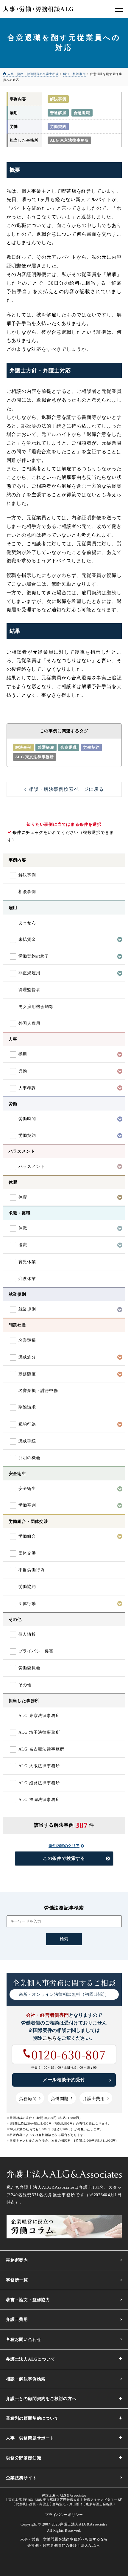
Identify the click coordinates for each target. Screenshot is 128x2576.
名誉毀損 (27, 1340)
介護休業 (27, 1279)
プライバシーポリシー (64, 2515)
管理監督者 (29, 990)
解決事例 (58, 99)
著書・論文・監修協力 (28, 2300)
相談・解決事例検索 (26, 2379)
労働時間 (27, 1119)
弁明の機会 (29, 1458)
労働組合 (27, 1536)
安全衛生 (27, 1489)
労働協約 (27, 1587)
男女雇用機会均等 (36, 1007)
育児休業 (27, 1262)
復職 (23, 1245)
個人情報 (27, 1634)
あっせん (27, 923)
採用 (23, 1054)
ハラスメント (32, 1167)
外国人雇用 (29, 1023)
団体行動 (27, 1604)
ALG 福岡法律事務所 (39, 1800)
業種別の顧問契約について (32, 2418)
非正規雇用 (29, 973)
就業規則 (27, 1309)
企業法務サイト (21, 2478)
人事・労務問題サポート (30, 2438)
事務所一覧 (17, 2280)
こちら (50, 2038)
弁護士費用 (94, 2099)
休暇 (23, 1197)
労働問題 (60, 2099)
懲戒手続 (27, 1441)
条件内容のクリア (64, 1846)
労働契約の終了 (34, 956)
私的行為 (27, 1424)
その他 (25, 1685)
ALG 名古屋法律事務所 (42, 1749)
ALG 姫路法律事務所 (39, 1783)
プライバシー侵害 (36, 1651)
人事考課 (27, 1088)
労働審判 (27, 1505)
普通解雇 (58, 113)
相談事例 (27, 892)
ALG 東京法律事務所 (70, 140)
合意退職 (82, 113)
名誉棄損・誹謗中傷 (38, 1391)
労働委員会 (29, 1668)
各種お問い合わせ (24, 2340)
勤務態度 (27, 1374)
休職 (23, 1228)
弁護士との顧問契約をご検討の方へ (41, 2399)
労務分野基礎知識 (24, 2458)
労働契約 (58, 127)
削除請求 (27, 1407)
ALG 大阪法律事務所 (39, 1766)
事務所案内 (17, 2260)
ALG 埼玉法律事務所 (39, 1732)
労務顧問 (28, 2099)
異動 (23, 1071)
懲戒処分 (27, 1357)
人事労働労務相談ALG (38, 9)
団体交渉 (27, 1553)
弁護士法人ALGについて (31, 2359)
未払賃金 (27, 939)
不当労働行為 (32, 1570)
